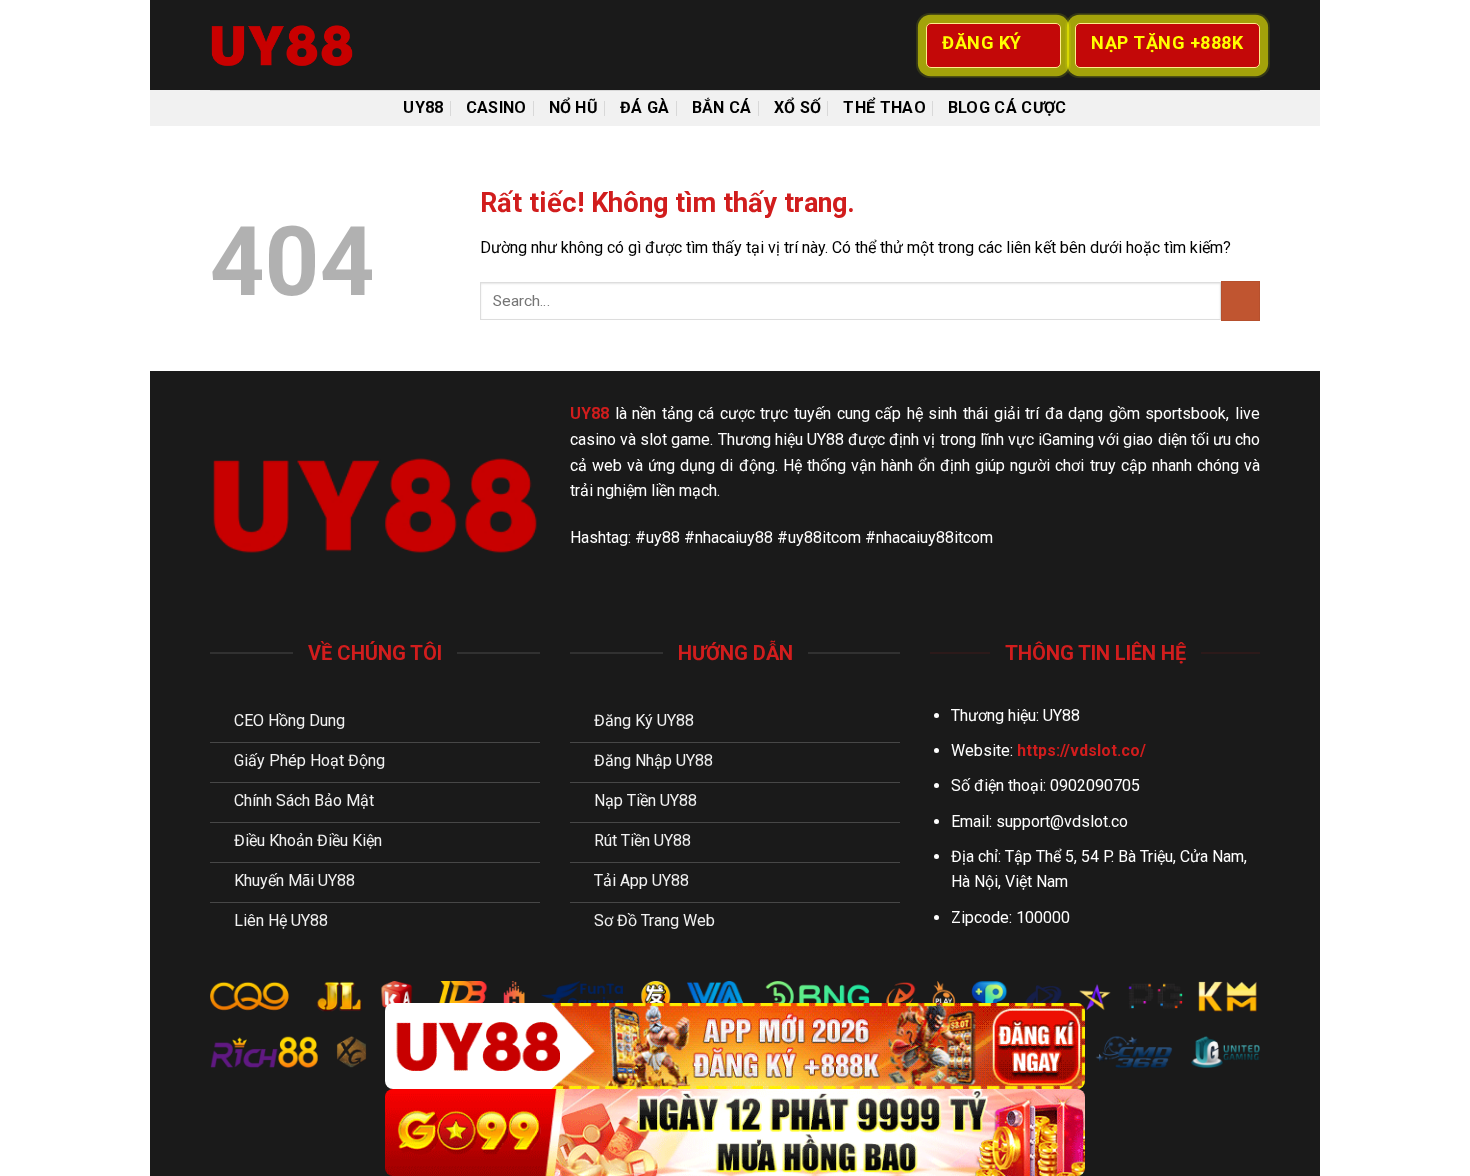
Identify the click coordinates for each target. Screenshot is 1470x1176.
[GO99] (735, 1132)
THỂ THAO (884, 107)
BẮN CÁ (722, 107)
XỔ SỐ (798, 107)
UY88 (423, 107)
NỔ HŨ (574, 107)
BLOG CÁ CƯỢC (1007, 107)
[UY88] (310, 45)
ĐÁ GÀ (645, 107)
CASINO (496, 107)
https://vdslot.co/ (1081, 750)
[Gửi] (1240, 300)
